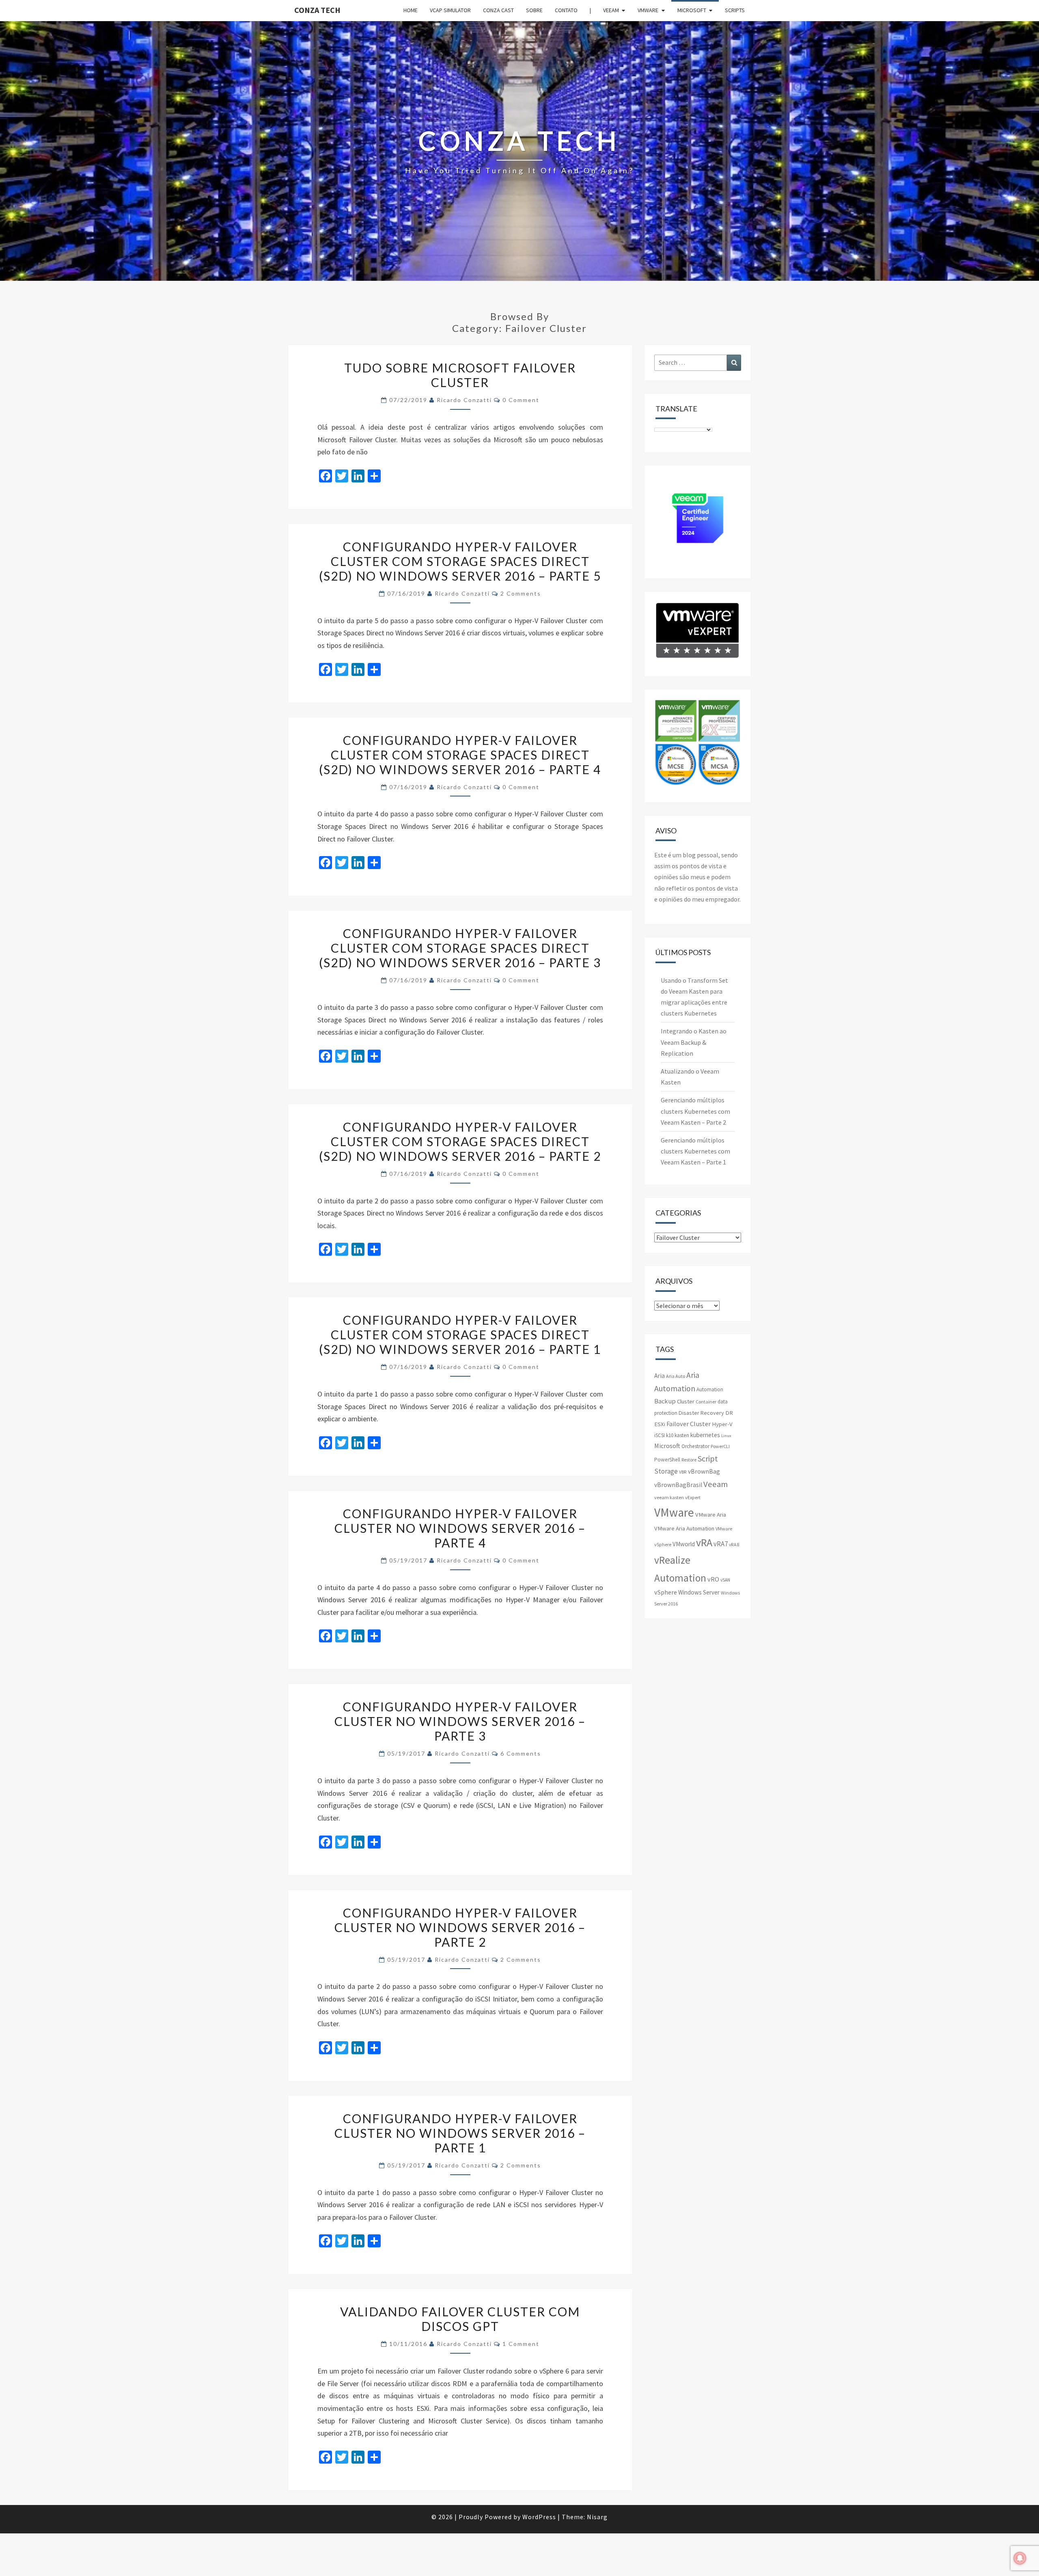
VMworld (684, 1544)
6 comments (521, 1753)
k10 (670, 1435)
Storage (666, 1471)
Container (706, 1402)
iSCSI (660, 1435)
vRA (704, 1542)
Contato (566, 10)
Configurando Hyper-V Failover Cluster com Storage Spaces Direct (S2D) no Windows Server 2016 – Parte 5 (460, 561)
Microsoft (692, 10)
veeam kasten (669, 1497)
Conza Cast (498, 10)
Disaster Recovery (701, 1413)
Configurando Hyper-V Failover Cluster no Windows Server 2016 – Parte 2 (460, 1927)
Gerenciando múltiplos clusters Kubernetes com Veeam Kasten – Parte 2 (695, 1111)
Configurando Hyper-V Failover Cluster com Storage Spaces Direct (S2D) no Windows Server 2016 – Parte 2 (460, 1141)
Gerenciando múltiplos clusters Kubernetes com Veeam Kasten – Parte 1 (695, 1151)
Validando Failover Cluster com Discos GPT (460, 2319)
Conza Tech (317, 10)
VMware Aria (711, 1515)
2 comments (521, 593)
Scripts (735, 10)
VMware (648, 10)
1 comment (521, 2344)
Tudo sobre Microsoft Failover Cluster (460, 375)
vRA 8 (734, 1545)
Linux (726, 1436)
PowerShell (667, 1460)
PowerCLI (720, 1446)
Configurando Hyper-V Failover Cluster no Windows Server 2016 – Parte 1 (460, 2133)
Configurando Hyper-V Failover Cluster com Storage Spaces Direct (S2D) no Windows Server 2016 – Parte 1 (460, 1334)
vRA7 (721, 1544)
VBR (683, 1472)
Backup (665, 1401)
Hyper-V (722, 1424)
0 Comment (521, 400)
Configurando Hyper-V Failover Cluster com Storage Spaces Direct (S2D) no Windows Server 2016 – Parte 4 (460, 755)
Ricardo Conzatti (464, 400)
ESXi (660, 1424)
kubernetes (705, 1435)
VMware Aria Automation (684, 1528)
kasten (682, 1435)
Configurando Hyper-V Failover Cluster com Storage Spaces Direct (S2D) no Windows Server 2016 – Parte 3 (460, 948)
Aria (660, 1376)
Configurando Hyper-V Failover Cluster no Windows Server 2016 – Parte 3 (460, 1721)
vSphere (666, 1592)
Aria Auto (676, 1376)
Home (411, 10)
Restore (689, 1460)
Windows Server (699, 1592)
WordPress (539, 2517)
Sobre (534, 10)
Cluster (686, 1401)
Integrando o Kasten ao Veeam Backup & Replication (694, 1042)
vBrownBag (704, 1471)
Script (708, 1458)
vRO (713, 1579)
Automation (710, 1389)
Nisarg (597, 2517)
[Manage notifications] (1020, 2558)
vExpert (693, 1497)
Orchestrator (695, 1446)
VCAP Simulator (450, 10)
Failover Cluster (689, 1424)
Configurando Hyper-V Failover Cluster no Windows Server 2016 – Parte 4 (460, 1528)
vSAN (725, 1580)
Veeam (611, 10)
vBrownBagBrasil (678, 1485)
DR (729, 1413)
